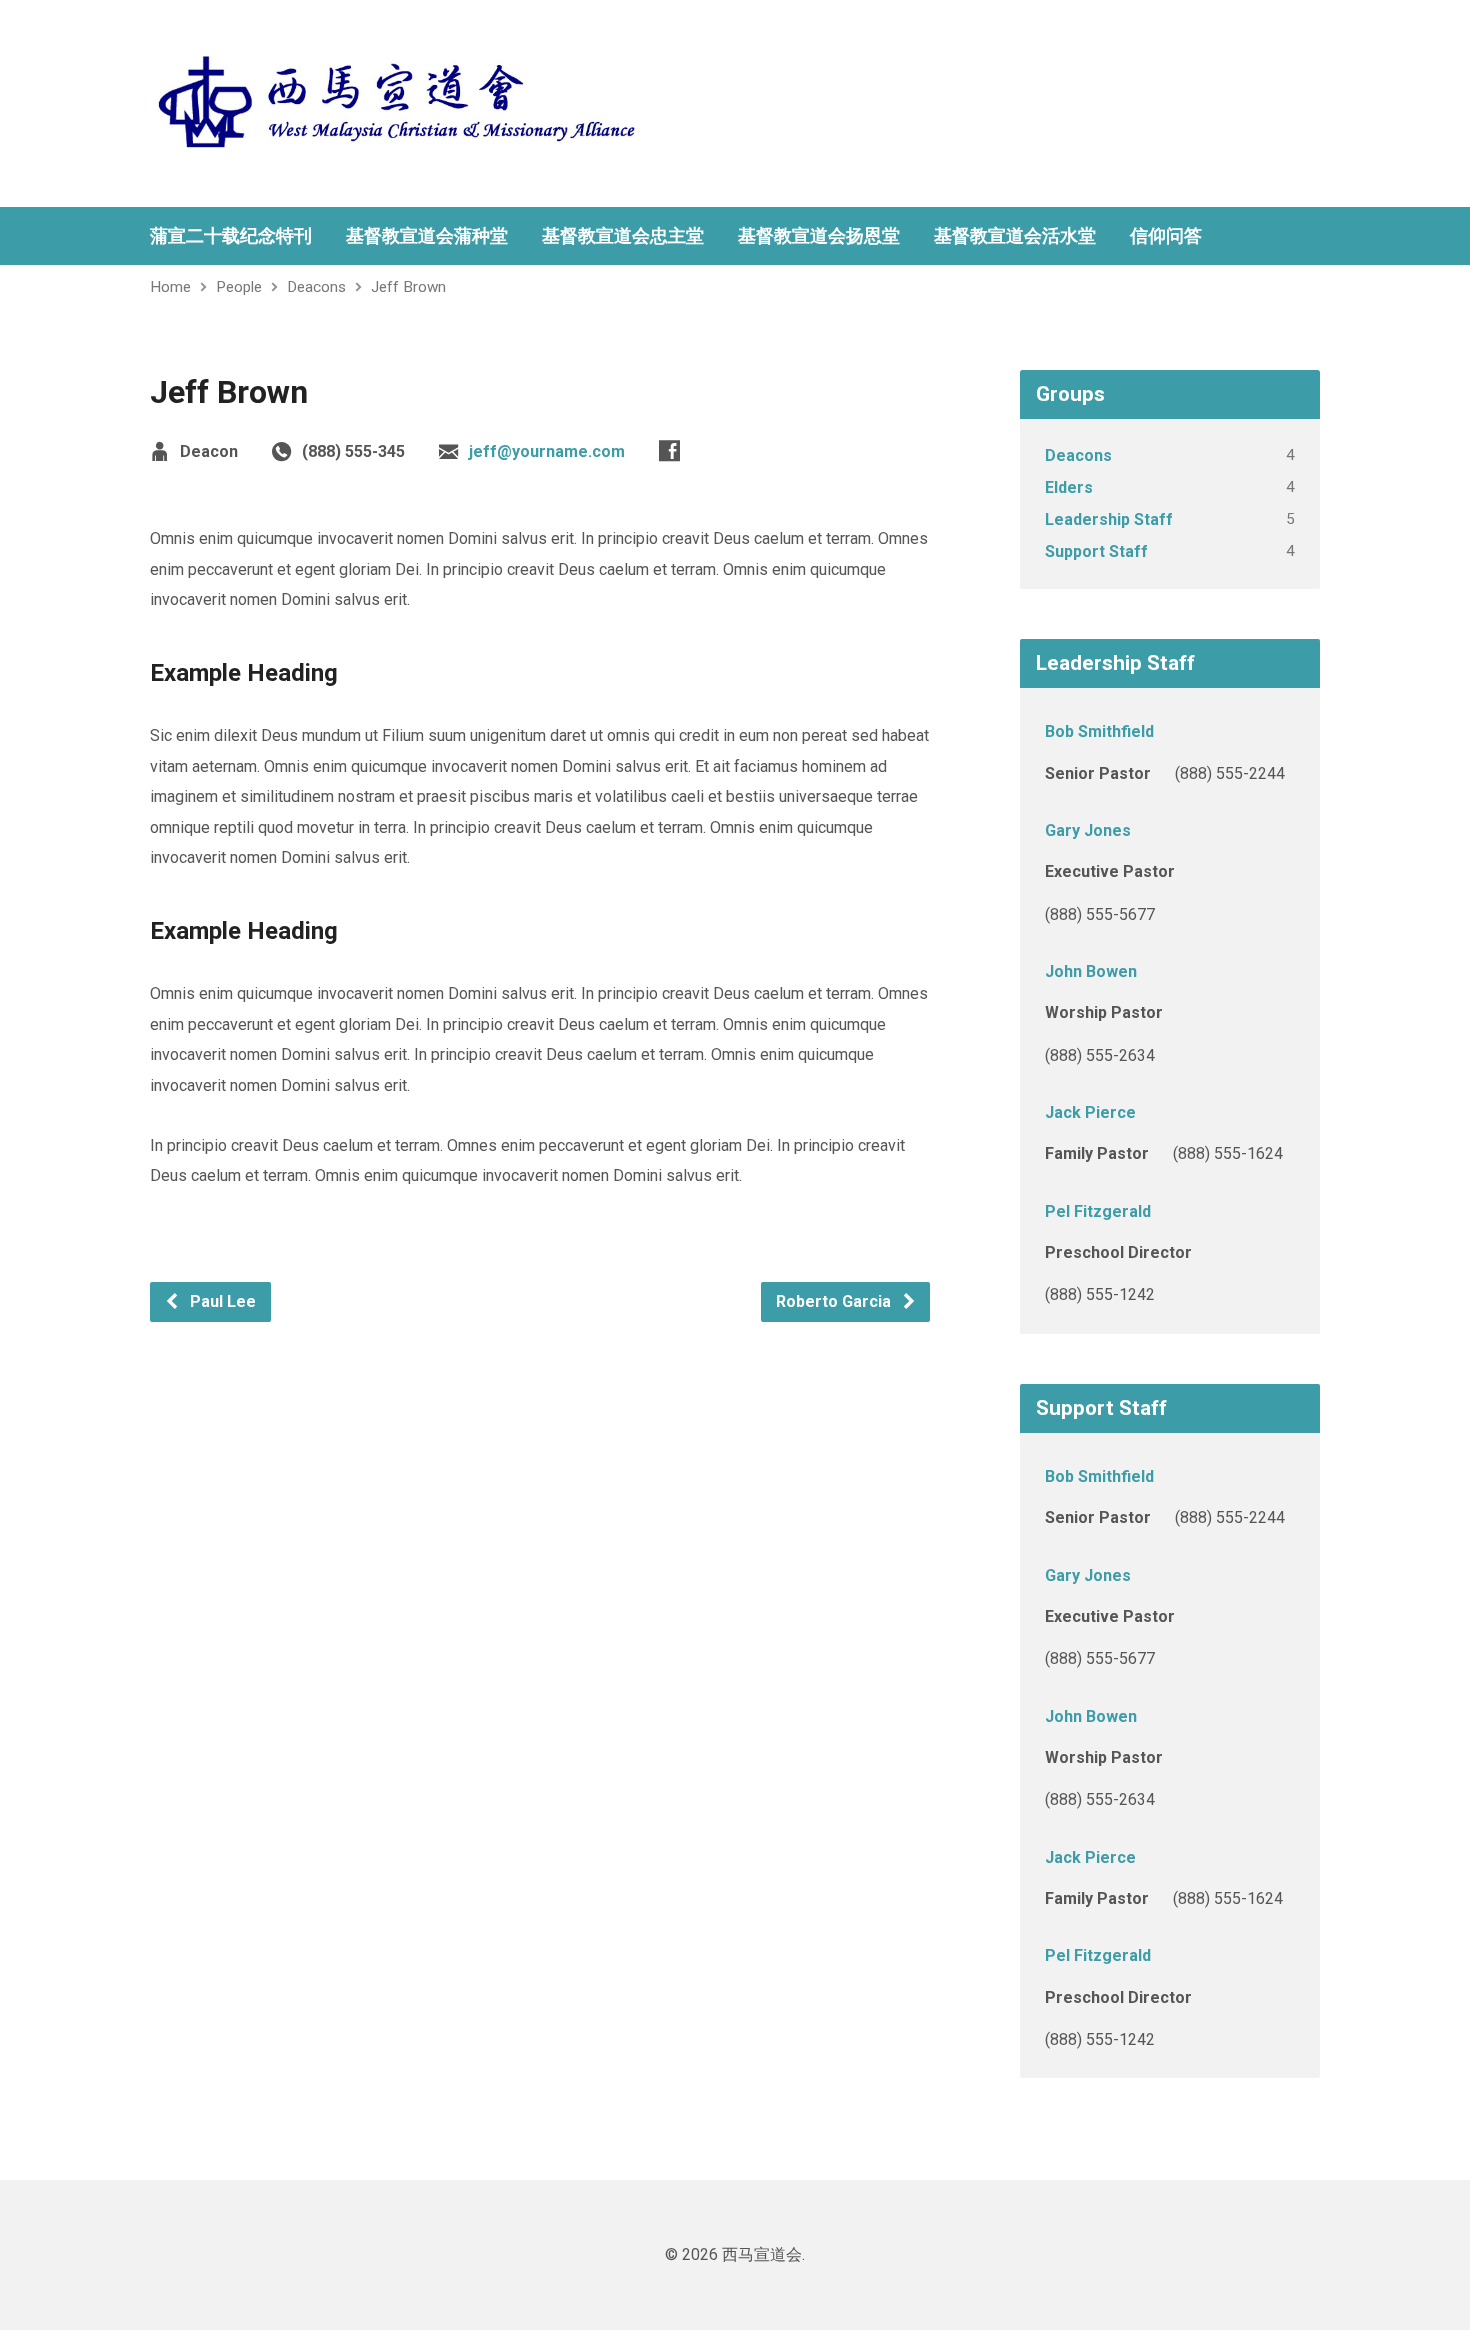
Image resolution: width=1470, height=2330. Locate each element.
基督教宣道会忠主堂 (623, 236)
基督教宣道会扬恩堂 (819, 236)
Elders (1069, 487)
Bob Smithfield (1099, 731)
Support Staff (1096, 551)
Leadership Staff (1109, 519)
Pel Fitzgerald (1098, 1211)
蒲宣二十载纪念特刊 (231, 236)
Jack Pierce (1090, 1112)
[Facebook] (669, 450)
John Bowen (1091, 971)
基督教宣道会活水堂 (1015, 236)
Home (170, 287)
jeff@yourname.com (547, 451)
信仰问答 (1166, 236)
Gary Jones (1088, 830)
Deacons (316, 287)
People (239, 287)
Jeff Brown (408, 287)
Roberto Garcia (835, 1301)
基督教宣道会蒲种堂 (427, 236)
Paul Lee (221, 1301)
